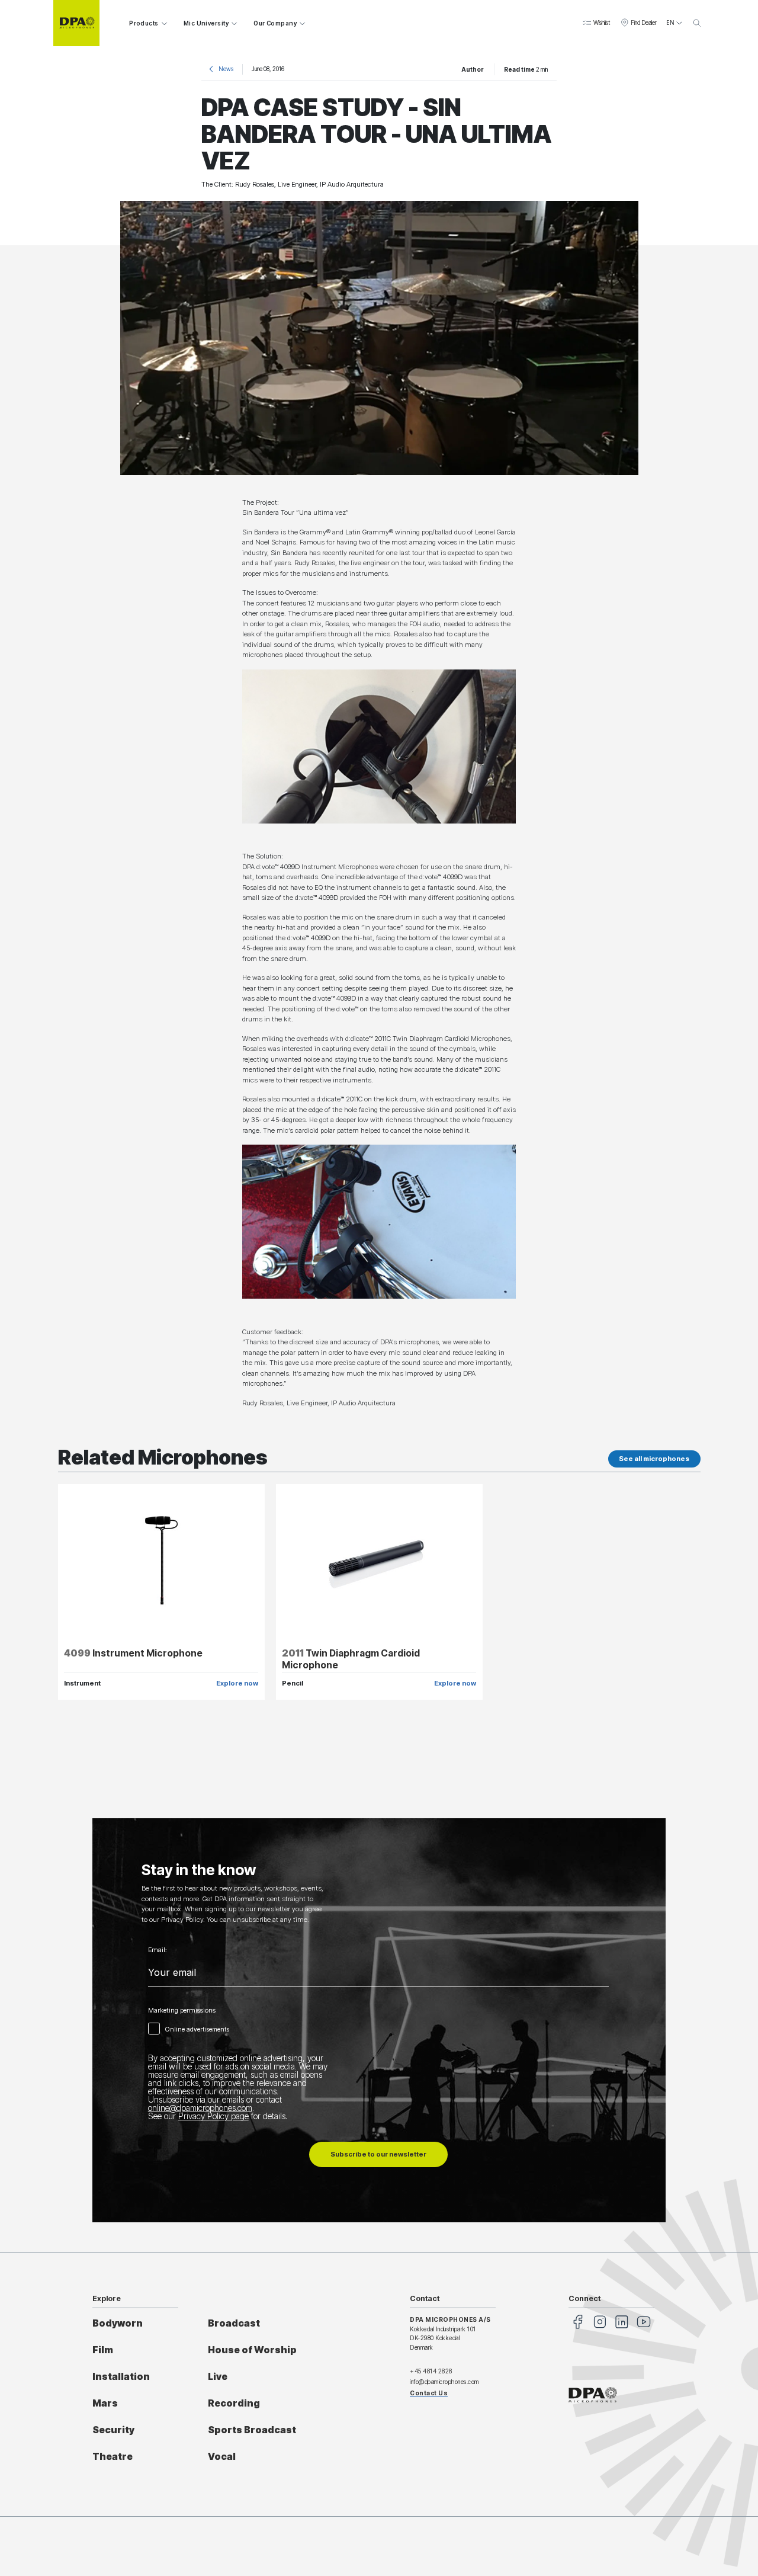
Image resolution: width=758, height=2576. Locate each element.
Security (113, 2430)
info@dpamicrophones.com (444, 2382)
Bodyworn (118, 2323)
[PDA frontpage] (76, 23)
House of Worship (252, 2350)
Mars (105, 2403)
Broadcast (234, 2323)
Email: (158, 1950)
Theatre (113, 2457)
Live (218, 2377)
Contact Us (429, 2393)
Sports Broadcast (252, 2430)
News (226, 69)
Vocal (222, 2457)
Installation (121, 2377)
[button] (596, 23)
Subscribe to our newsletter (378, 2154)
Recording (234, 2403)
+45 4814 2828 (431, 2371)
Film (103, 2350)
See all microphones (654, 1459)
